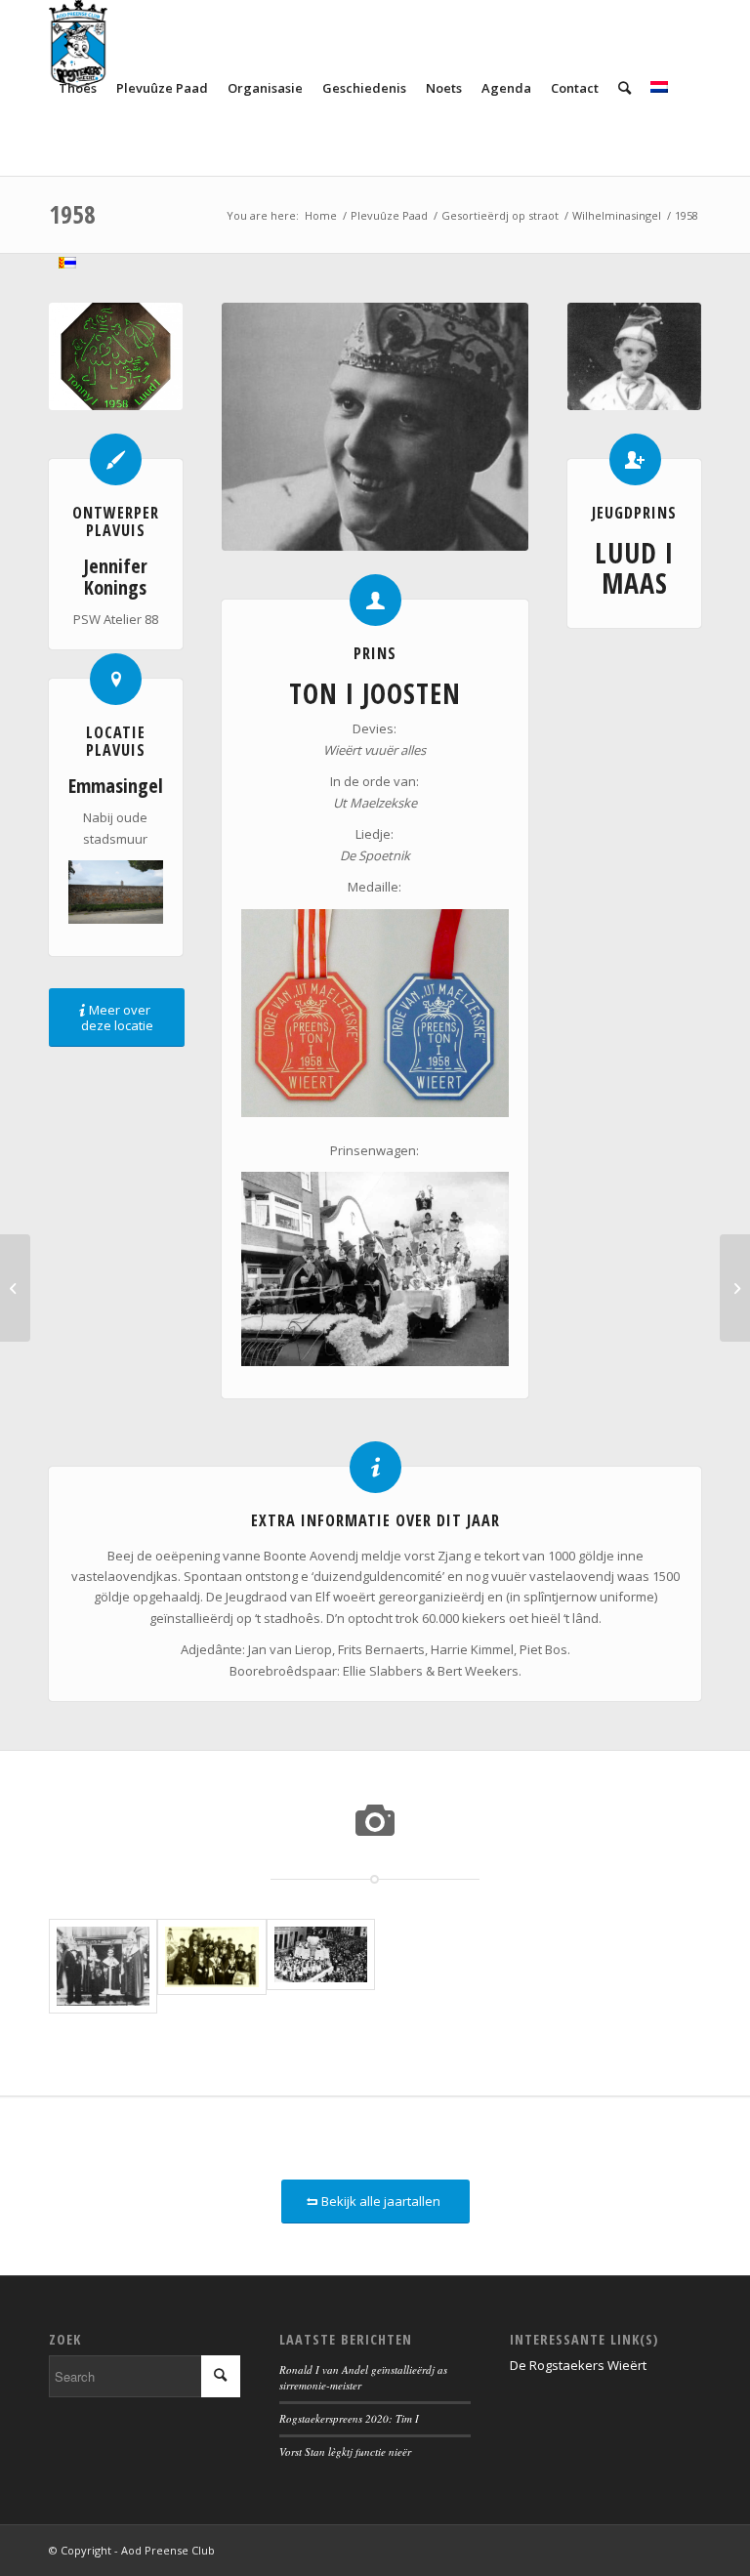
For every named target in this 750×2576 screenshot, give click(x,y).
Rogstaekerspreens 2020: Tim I (349, 2418)
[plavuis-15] (116, 357)
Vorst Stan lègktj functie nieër (345, 2451)
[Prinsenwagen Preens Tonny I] (321, 1967)
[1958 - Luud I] (634, 357)
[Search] (625, 88)
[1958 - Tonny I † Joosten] (375, 427)
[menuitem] (78, 88)
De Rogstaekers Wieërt (578, 2365)
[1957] (15, 1288)
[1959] (735, 1288)
